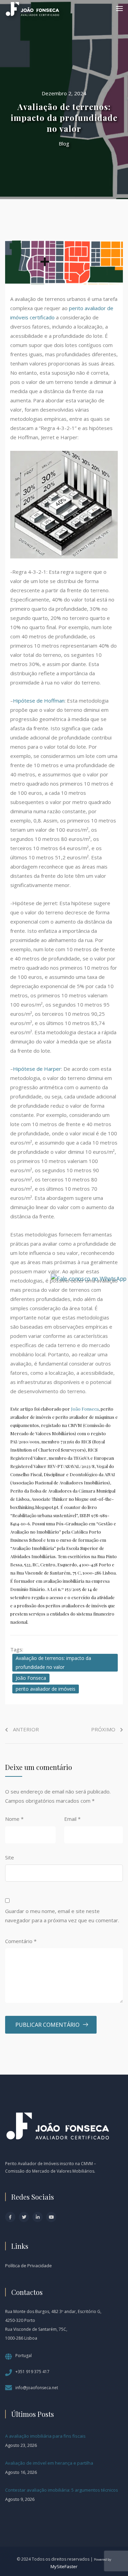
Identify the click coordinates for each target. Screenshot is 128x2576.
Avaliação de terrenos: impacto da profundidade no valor (53, 1663)
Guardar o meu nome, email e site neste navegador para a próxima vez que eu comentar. (62, 1916)
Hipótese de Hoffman (39, 701)
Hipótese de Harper (37, 1069)
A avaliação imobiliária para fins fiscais (45, 2436)
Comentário (21, 1941)
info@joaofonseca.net (37, 2388)
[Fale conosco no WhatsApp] (89, 1278)
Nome (14, 1819)
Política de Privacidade (29, 2266)
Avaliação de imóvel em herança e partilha (49, 2463)
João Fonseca (85, 1409)
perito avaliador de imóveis (46, 1689)
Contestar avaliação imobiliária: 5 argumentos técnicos (62, 2490)
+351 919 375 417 (32, 2372)
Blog (64, 143)
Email (72, 1819)
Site (10, 1857)
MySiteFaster (64, 2566)
